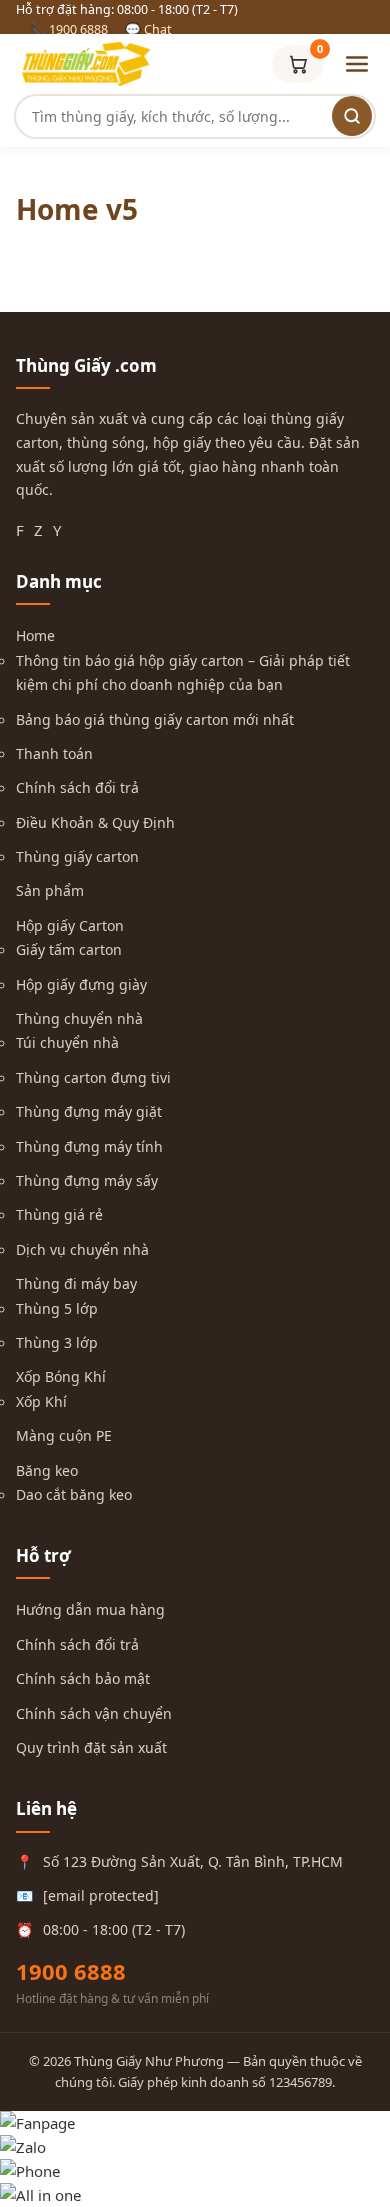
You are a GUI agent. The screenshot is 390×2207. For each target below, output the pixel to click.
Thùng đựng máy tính (89, 1146)
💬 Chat (148, 29)
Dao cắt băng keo (74, 1494)
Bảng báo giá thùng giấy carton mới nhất (155, 719)
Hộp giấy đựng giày (81, 984)
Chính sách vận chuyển (94, 1713)
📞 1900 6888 (69, 29)
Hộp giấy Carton (70, 925)
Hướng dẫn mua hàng (90, 1609)
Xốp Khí (41, 1401)
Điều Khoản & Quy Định (95, 822)
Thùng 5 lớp (57, 1308)
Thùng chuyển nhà (79, 1018)
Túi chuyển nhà (67, 1042)
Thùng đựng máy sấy (87, 1180)
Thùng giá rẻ (59, 1214)
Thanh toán (54, 753)
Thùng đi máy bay (76, 1283)
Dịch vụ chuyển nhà (82, 1249)
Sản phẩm (50, 890)
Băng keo (47, 1470)
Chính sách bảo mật (83, 1678)
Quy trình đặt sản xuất (91, 1747)
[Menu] (357, 64)
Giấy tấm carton (69, 949)
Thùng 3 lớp (57, 1342)
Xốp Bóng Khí (61, 1376)
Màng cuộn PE (64, 1435)
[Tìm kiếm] (352, 116)
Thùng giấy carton (77, 856)
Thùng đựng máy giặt (89, 1111)
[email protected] (101, 1895)
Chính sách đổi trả (77, 787)
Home (35, 635)
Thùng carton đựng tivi (93, 1077)
